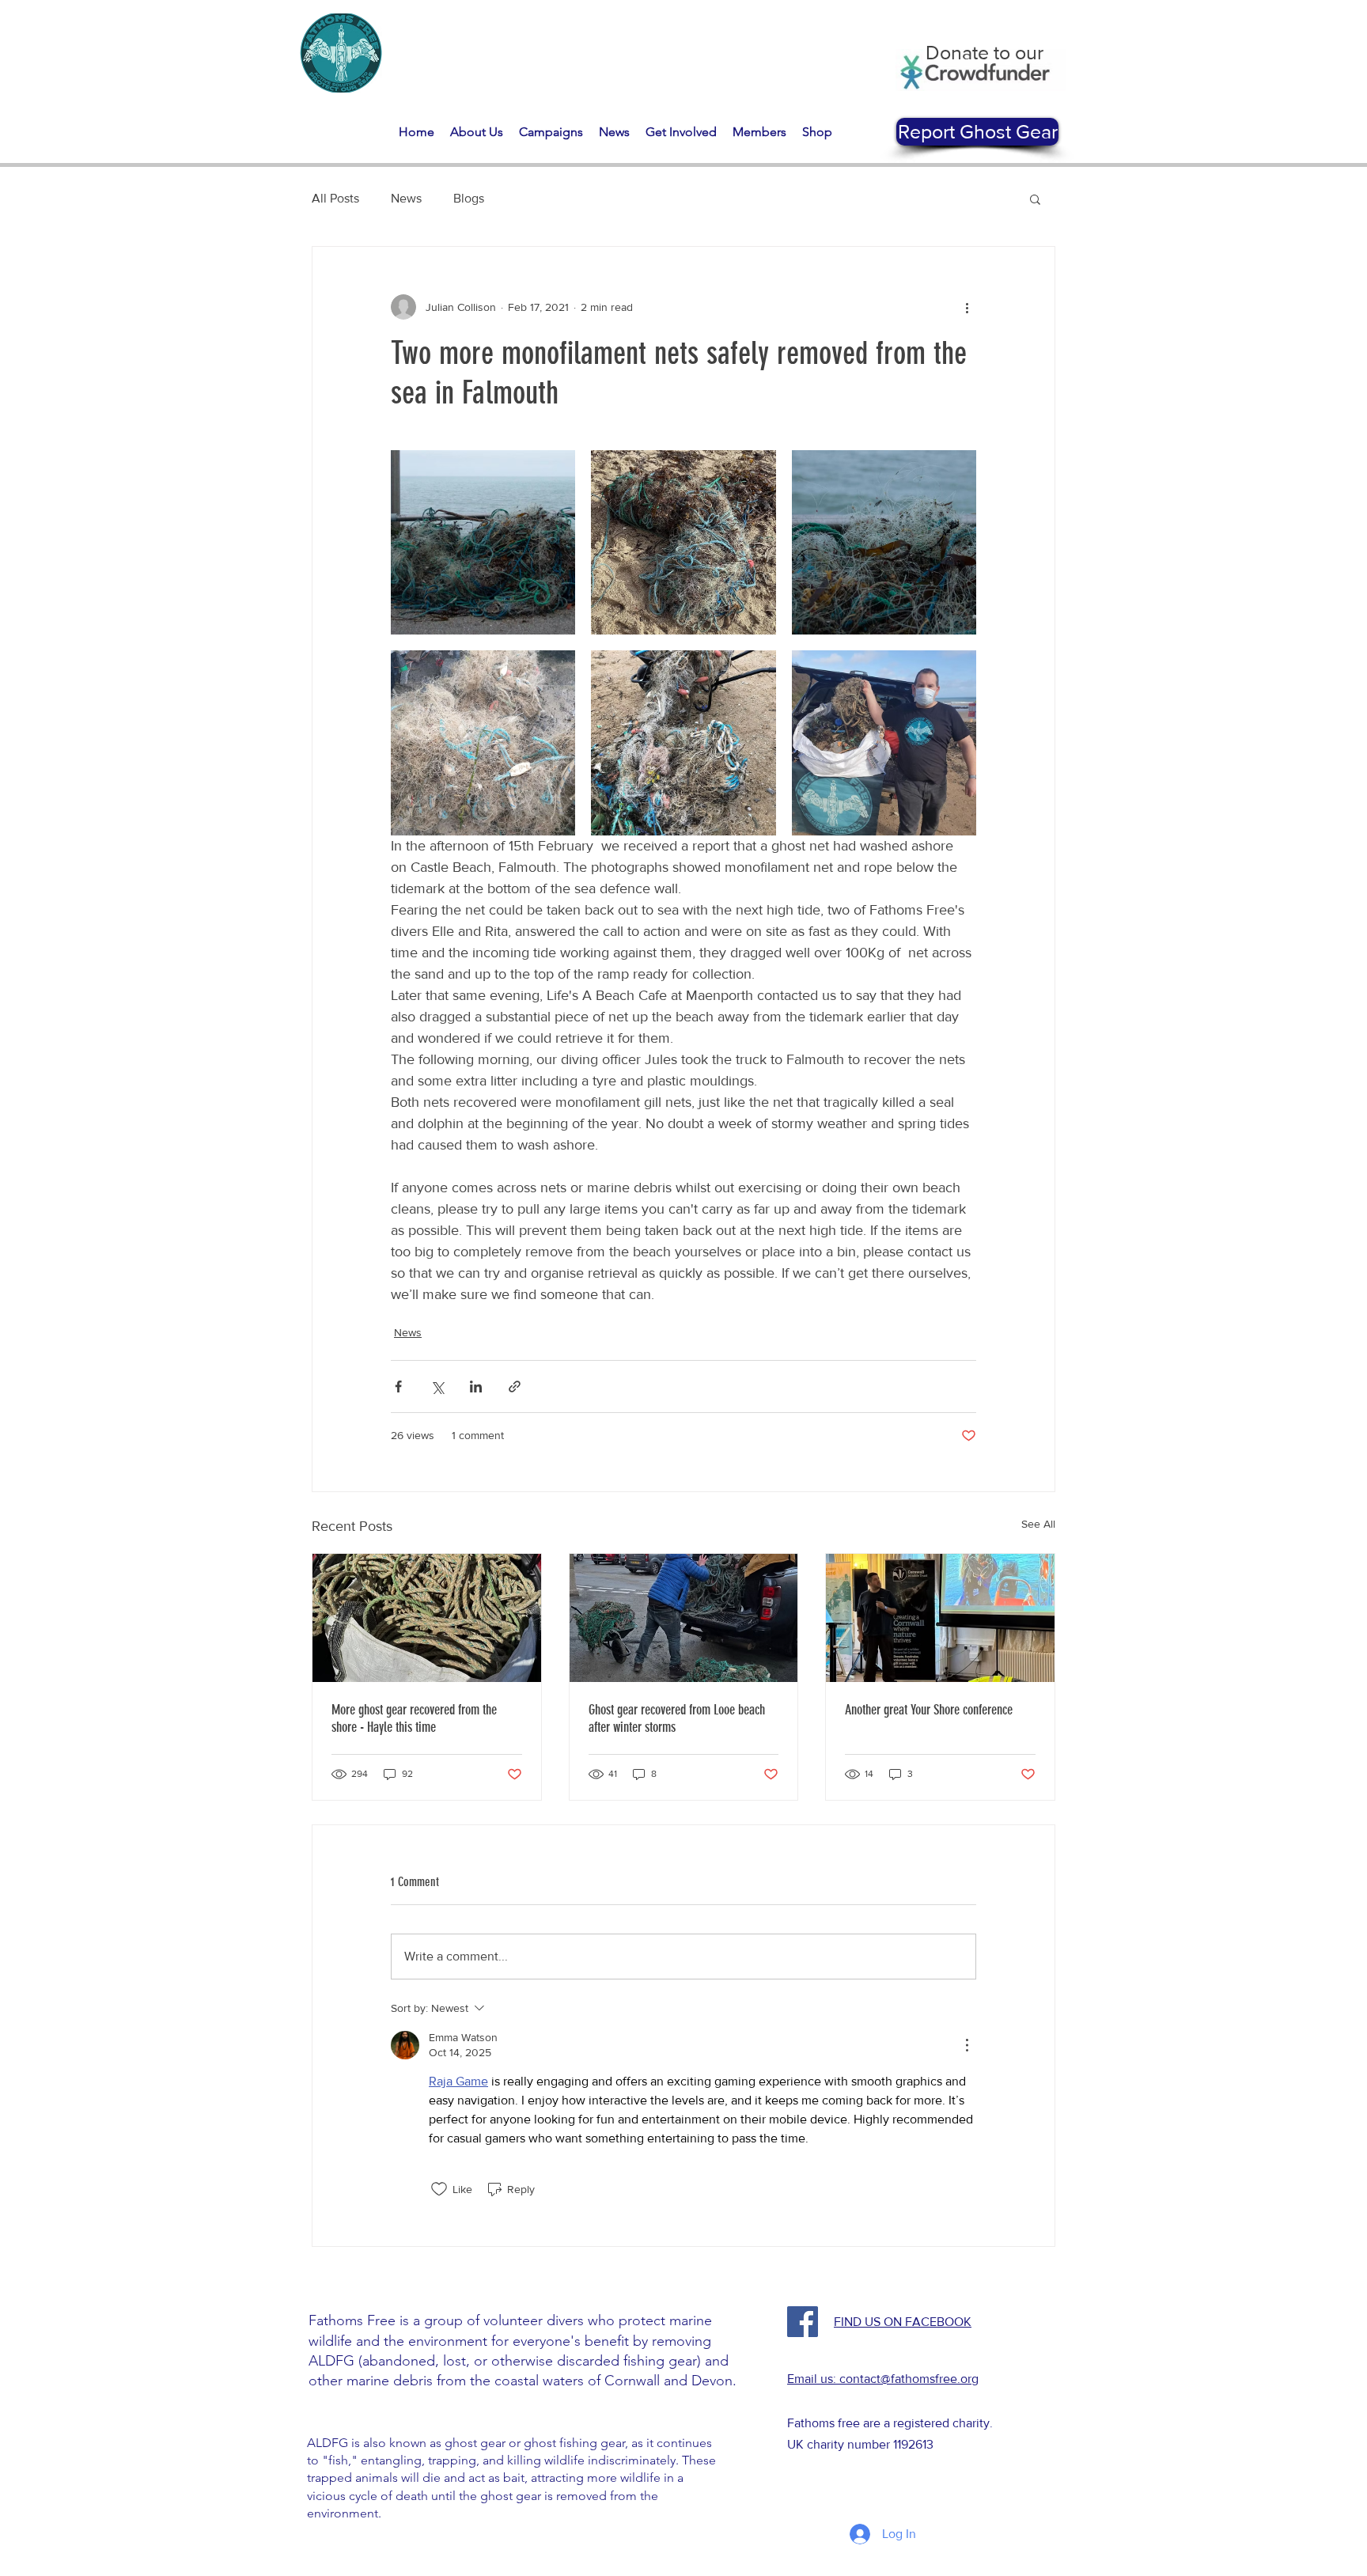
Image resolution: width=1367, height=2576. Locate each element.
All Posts (335, 198)
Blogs (469, 198)
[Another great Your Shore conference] (940, 1618)
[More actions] (967, 307)
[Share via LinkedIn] (476, 1386)
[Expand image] (483, 542)
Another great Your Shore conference (929, 1710)
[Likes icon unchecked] (439, 2189)
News (406, 198)
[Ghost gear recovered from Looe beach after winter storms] (684, 1618)
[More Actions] (967, 2045)
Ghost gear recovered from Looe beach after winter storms (677, 1718)
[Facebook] (803, 2322)
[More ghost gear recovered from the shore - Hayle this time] (427, 1618)
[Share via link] (515, 1386)
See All (1038, 1524)
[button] (477, 132)
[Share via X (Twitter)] (437, 1386)
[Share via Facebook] (398, 1386)
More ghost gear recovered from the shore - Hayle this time (414, 1718)
